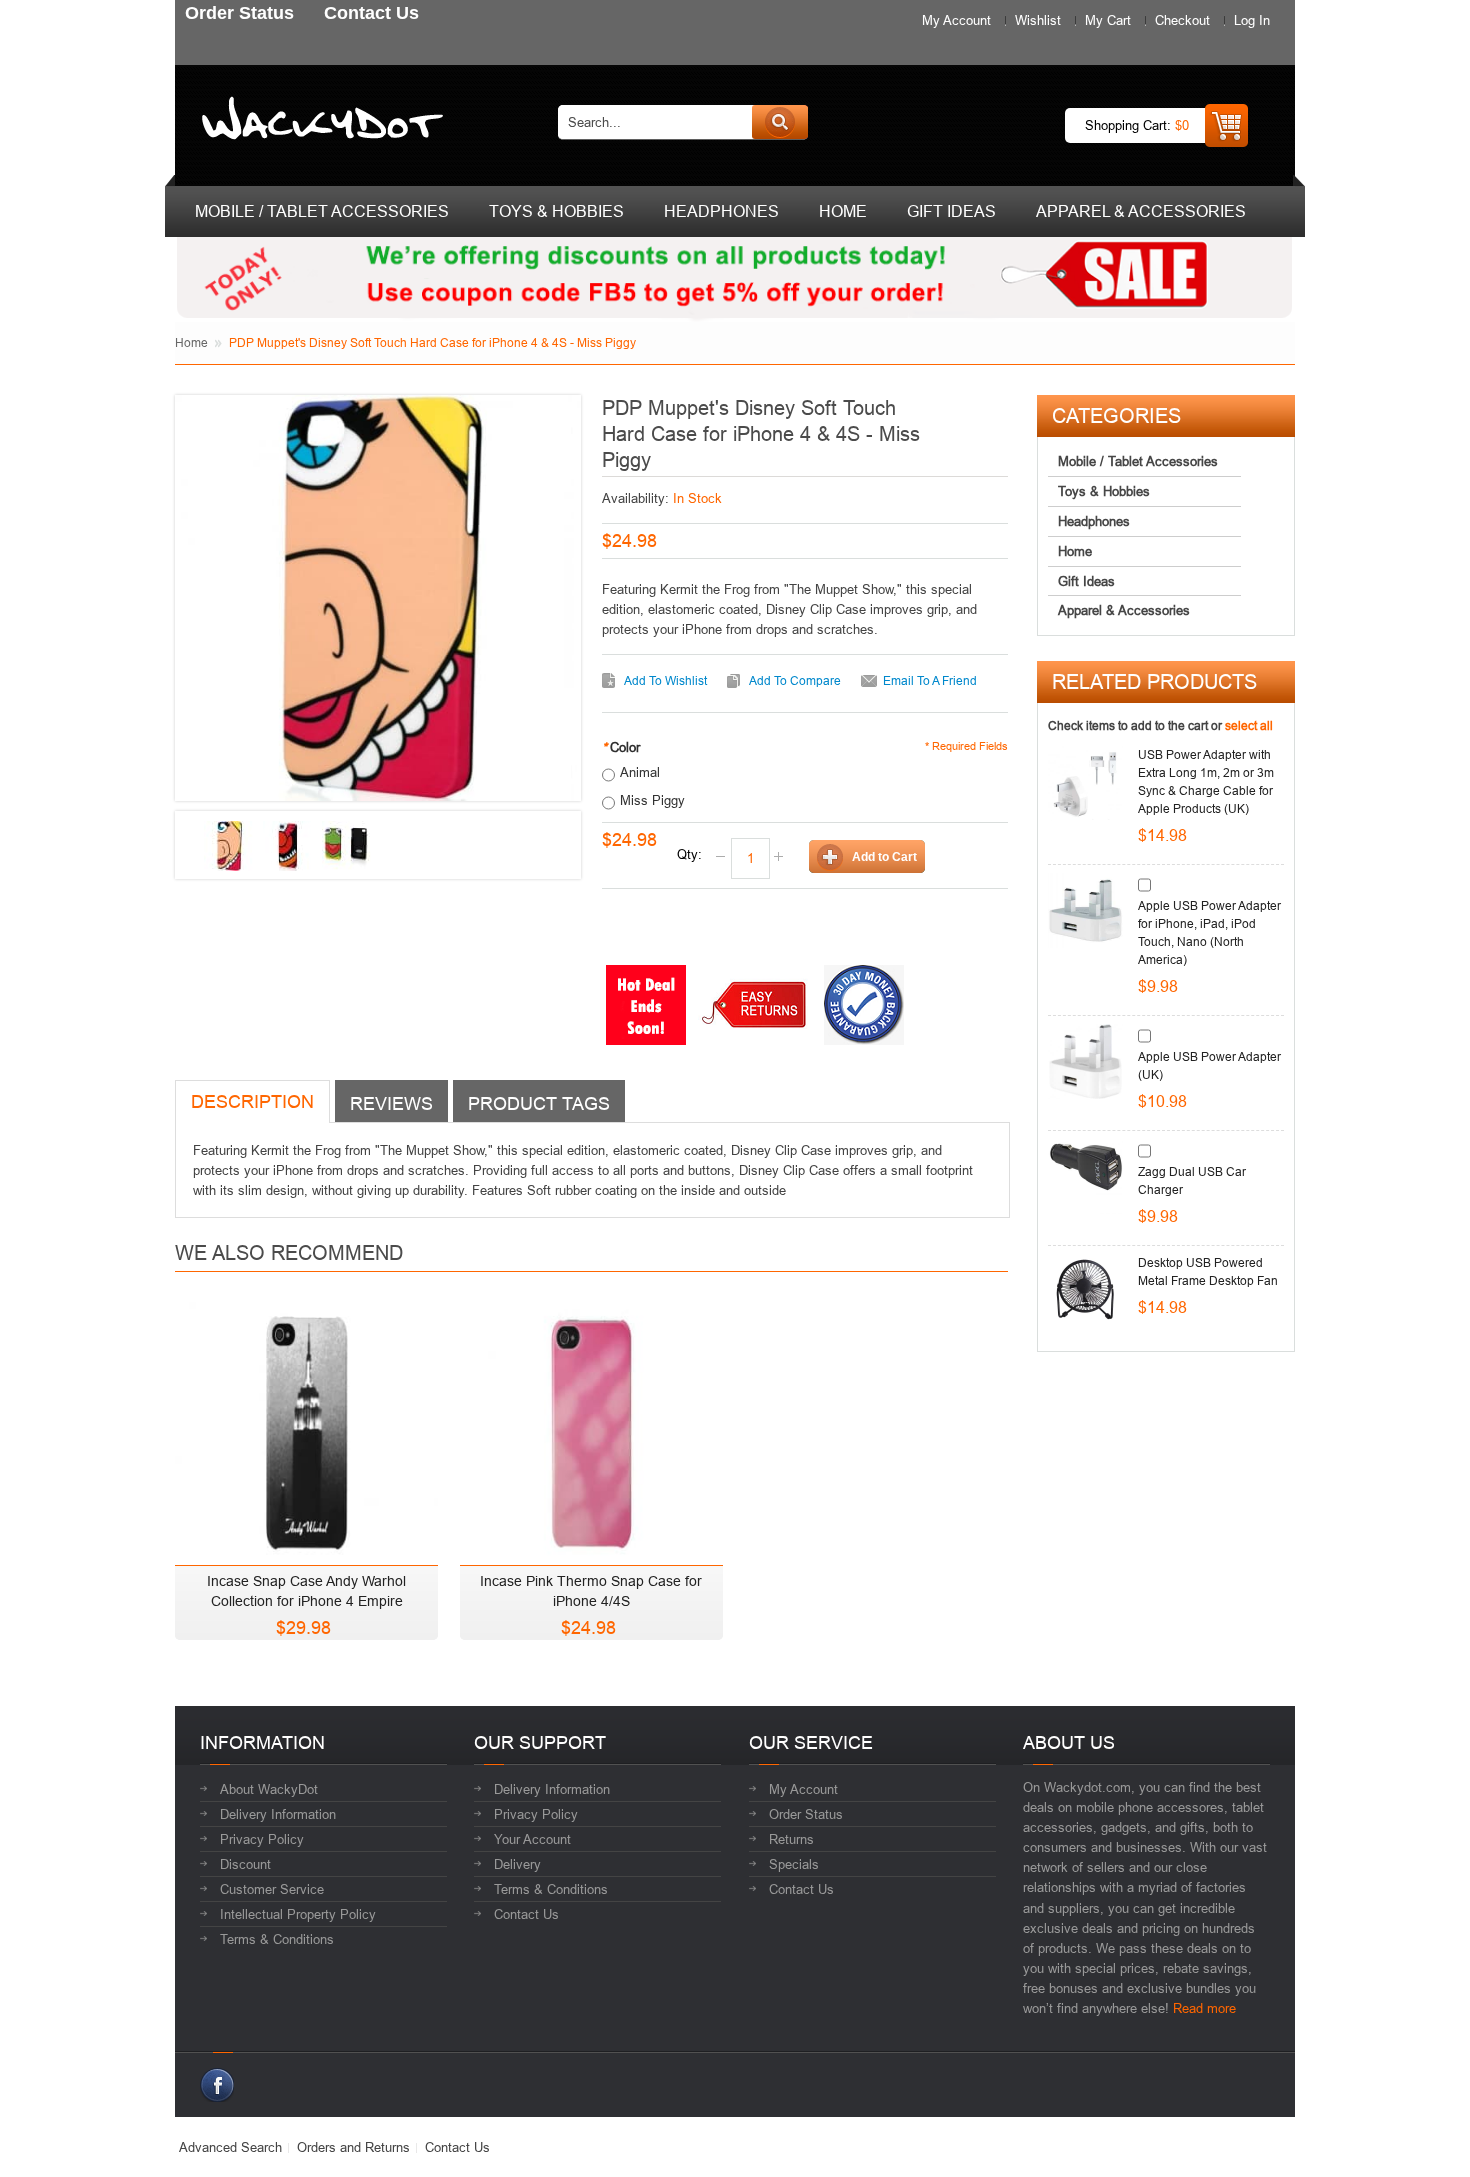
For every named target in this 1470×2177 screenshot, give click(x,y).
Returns (791, 1839)
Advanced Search (230, 2147)
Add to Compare (795, 680)
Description (252, 1101)
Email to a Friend (930, 680)
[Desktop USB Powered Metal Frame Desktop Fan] (1085, 1291)
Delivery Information (278, 1814)
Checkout (1182, 20)
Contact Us (526, 1914)
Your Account (532, 1839)
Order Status (806, 1814)
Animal (640, 772)
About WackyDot (269, 1789)
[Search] (780, 122)
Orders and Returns (353, 2147)
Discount (245, 1864)
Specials (794, 1864)
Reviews (391, 1103)
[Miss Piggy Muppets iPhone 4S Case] (229, 846)
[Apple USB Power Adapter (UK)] (1085, 1061)
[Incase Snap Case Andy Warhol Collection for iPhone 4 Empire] (306, 1428)
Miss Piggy (652, 800)
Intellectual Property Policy (298, 1914)
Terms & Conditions (277, 1939)
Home (191, 342)
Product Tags (539, 1103)
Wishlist (1038, 20)
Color (621, 747)
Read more (1204, 2008)
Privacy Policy (262, 1839)
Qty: (689, 854)
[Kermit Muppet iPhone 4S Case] (347, 846)
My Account (956, 20)
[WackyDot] (318, 122)
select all (1249, 725)
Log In (1252, 20)
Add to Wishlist (665, 680)
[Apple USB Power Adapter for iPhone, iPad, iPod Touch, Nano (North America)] (1085, 910)
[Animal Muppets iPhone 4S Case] (288, 846)
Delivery (517, 1864)
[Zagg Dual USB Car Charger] (1085, 1176)
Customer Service (272, 1889)
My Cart (1108, 20)
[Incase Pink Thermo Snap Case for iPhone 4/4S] (591, 1428)
